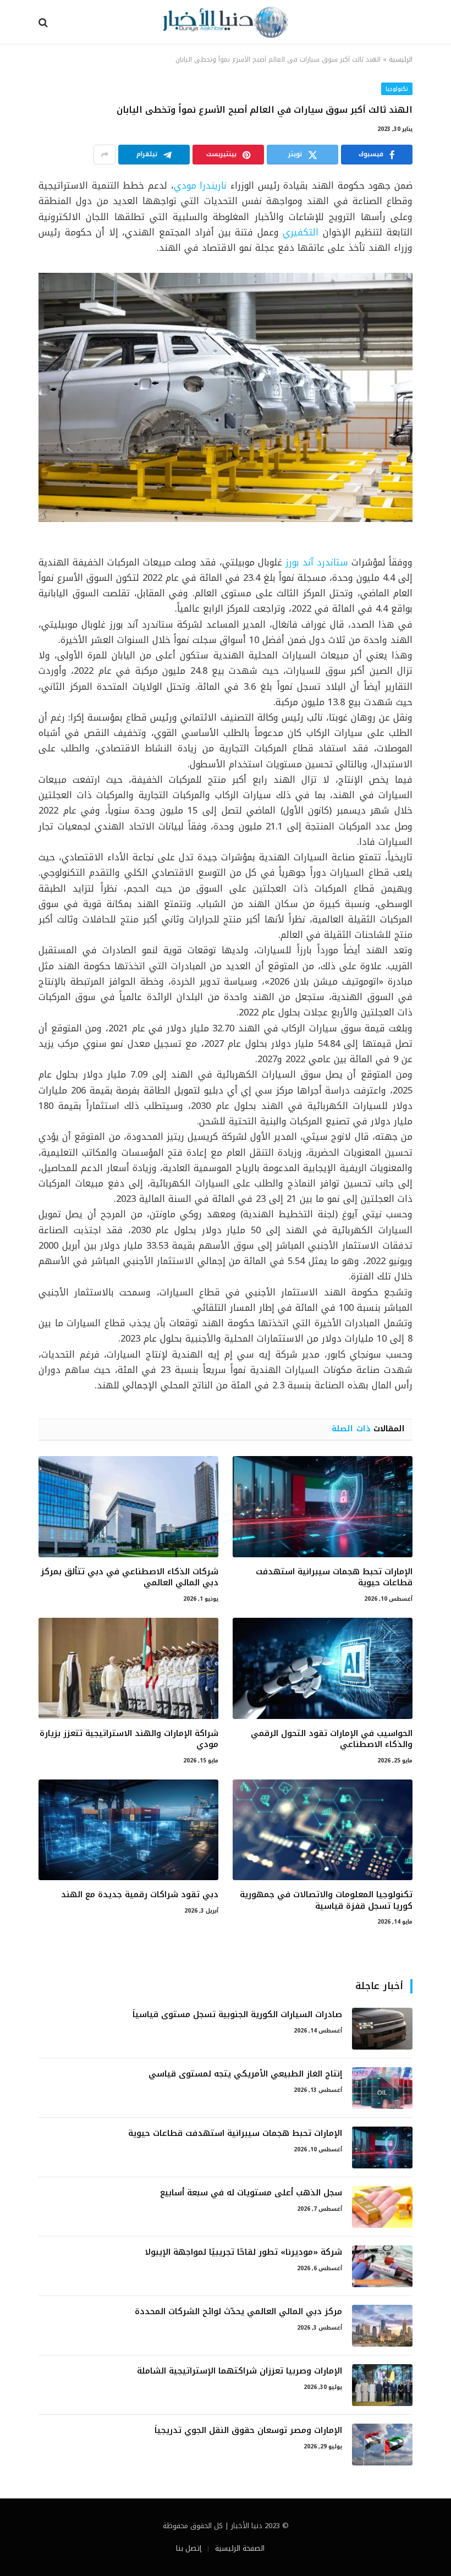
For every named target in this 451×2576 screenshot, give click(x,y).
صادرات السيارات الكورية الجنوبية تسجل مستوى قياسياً (237, 2015)
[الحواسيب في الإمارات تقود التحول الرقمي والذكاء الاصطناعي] (323, 1668)
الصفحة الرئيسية (240, 2548)
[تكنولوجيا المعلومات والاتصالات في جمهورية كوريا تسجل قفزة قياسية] (323, 1830)
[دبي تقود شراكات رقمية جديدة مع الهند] (128, 1830)
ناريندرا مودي (200, 186)
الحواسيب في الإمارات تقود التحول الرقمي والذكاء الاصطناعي (332, 1739)
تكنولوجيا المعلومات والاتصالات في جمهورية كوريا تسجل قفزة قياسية (326, 1900)
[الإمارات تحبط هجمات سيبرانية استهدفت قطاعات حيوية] (323, 1507)
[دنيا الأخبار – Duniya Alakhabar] (225, 22)
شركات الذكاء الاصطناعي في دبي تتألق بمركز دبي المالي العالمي (130, 1577)
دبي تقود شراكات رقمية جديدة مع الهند (140, 1894)
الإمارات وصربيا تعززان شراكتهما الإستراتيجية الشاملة (240, 2371)
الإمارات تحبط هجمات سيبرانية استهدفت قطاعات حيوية (334, 1577)
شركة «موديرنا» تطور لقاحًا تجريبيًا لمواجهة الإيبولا (243, 2252)
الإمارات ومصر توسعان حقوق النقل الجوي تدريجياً (248, 2431)
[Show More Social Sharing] (105, 155)
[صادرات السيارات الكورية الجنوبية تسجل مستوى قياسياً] (382, 2029)
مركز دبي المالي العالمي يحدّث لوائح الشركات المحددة (238, 2312)
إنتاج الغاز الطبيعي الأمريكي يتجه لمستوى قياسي (245, 2074)
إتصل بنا (189, 2548)
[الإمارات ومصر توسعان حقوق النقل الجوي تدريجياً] (382, 2445)
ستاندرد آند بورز (317, 562)
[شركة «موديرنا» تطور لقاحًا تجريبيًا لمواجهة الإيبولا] (382, 2266)
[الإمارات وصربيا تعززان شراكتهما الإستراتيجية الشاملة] (382, 2385)
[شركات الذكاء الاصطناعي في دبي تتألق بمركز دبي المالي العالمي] (128, 1507)
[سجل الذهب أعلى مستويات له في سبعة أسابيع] (382, 2207)
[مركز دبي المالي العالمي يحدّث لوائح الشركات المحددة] (382, 2326)
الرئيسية (401, 59)
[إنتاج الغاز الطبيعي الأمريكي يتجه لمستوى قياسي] (382, 2088)
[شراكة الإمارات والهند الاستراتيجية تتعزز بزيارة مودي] (128, 1668)
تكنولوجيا (397, 89)
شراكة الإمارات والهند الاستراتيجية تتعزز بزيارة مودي (129, 1739)
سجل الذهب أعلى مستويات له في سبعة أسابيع (251, 2193)
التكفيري (301, 232)
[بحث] (44, 22)
